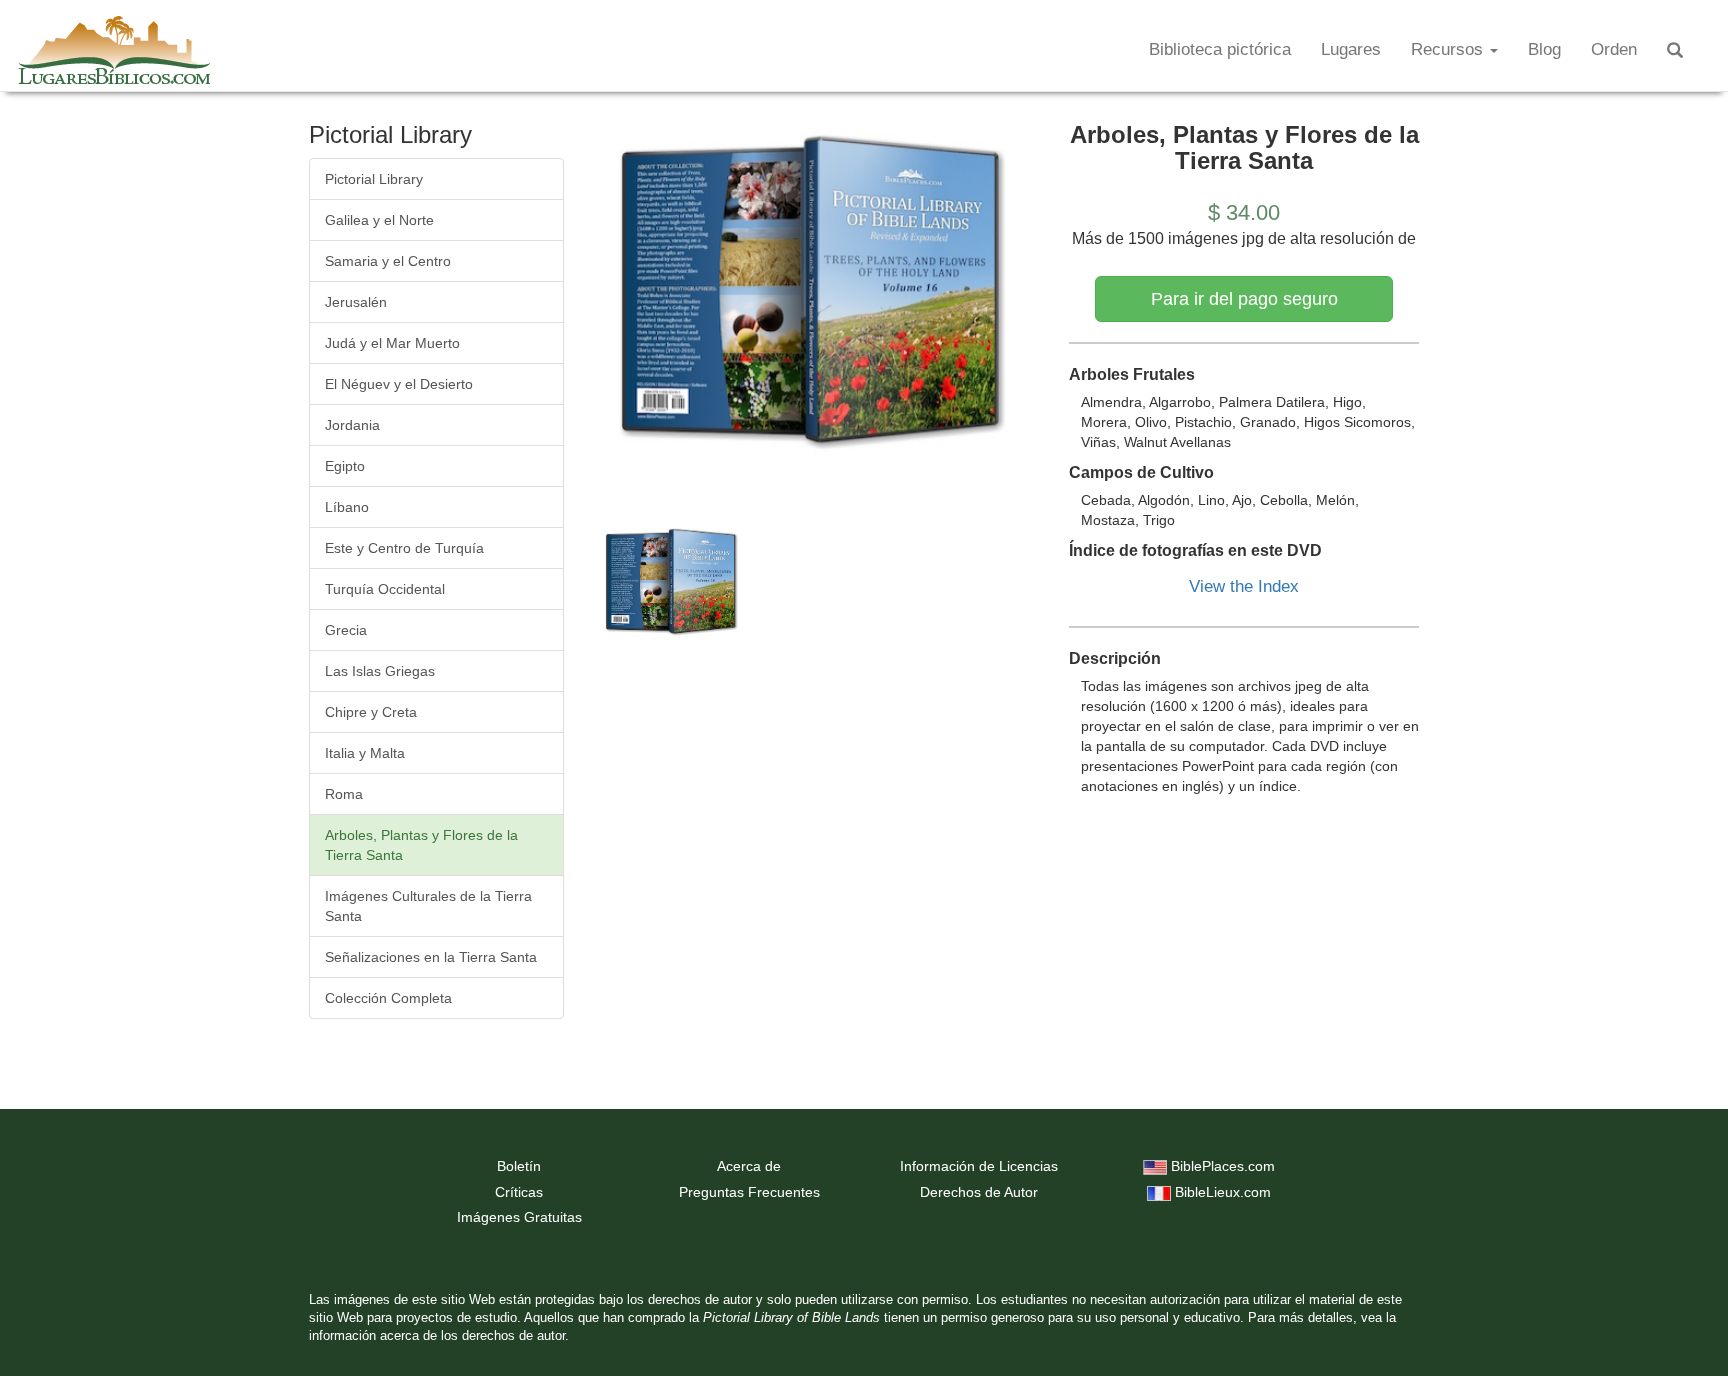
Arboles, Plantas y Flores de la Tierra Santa (421, 845)
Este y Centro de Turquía (404, 548)
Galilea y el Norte (379, 220)
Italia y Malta (365, 753)
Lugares (1351, 49)
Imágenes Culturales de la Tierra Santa (428, 906)
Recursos (1449, 49)
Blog (1544, 49)
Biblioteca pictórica (1220, 49)
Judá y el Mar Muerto (392, 343)
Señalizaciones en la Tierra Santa (431, 957)
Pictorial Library (374, 179)
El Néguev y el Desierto (399, 384)
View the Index (1244, 586)
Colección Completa (388, 998)
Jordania (352, 425)
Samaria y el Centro (388, 261)
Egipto (345, 466)
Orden (1614, 49)
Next (1065, 295)
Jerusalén (356, 302)
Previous (568, 295)
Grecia (346, 630)
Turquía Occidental (385, 589)
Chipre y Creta (371, 712)
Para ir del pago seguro (1244, 299)
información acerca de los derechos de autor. (439, 1336)
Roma (344, 794)
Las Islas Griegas (380, 671)
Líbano (347, 507)
